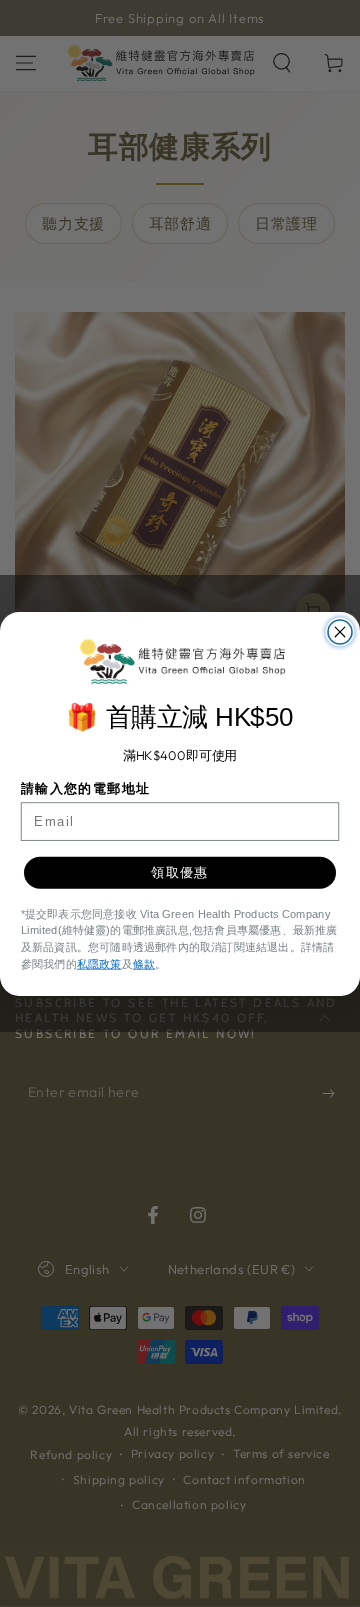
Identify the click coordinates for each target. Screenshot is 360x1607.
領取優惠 (180, 872)
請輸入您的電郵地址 (86, 788)
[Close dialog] (340, 632)
